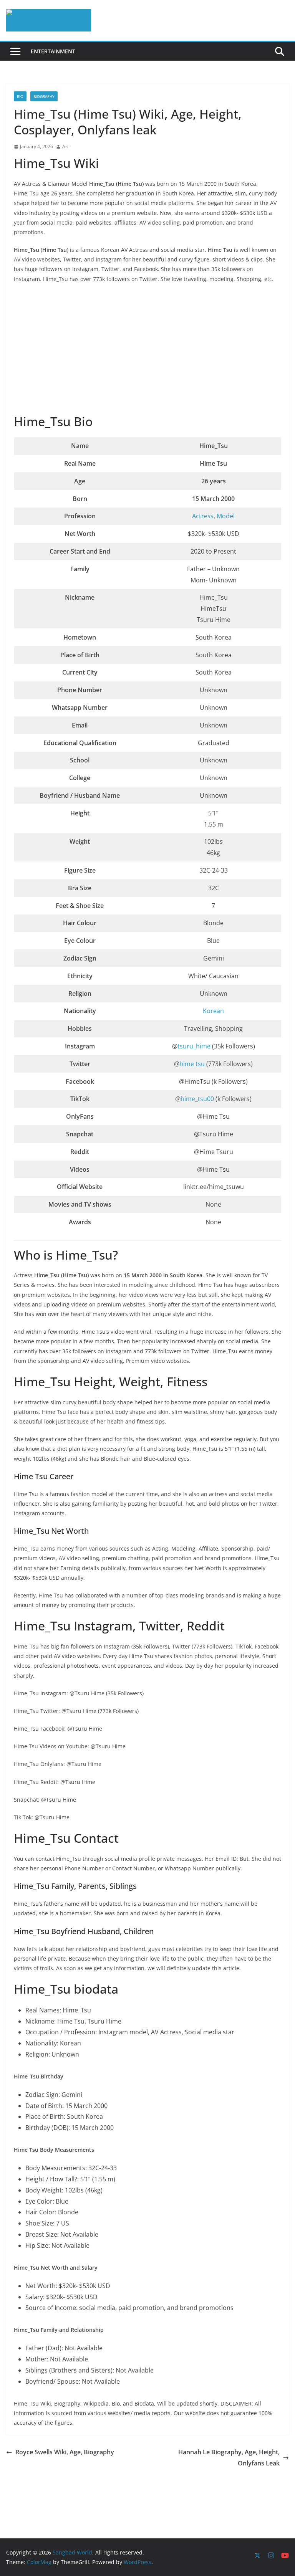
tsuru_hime (195, 1046)
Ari (65, 146)
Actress (203, 516)
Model (226, 516)
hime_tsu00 (198, 1099)
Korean (213, 1011)
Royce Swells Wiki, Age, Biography (65, 2452)
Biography (44, 96)
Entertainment (53, 51)
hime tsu (192, 1064)
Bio (20, 96)
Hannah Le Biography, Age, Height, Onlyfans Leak (229, 2458)
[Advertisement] (147, 349)
